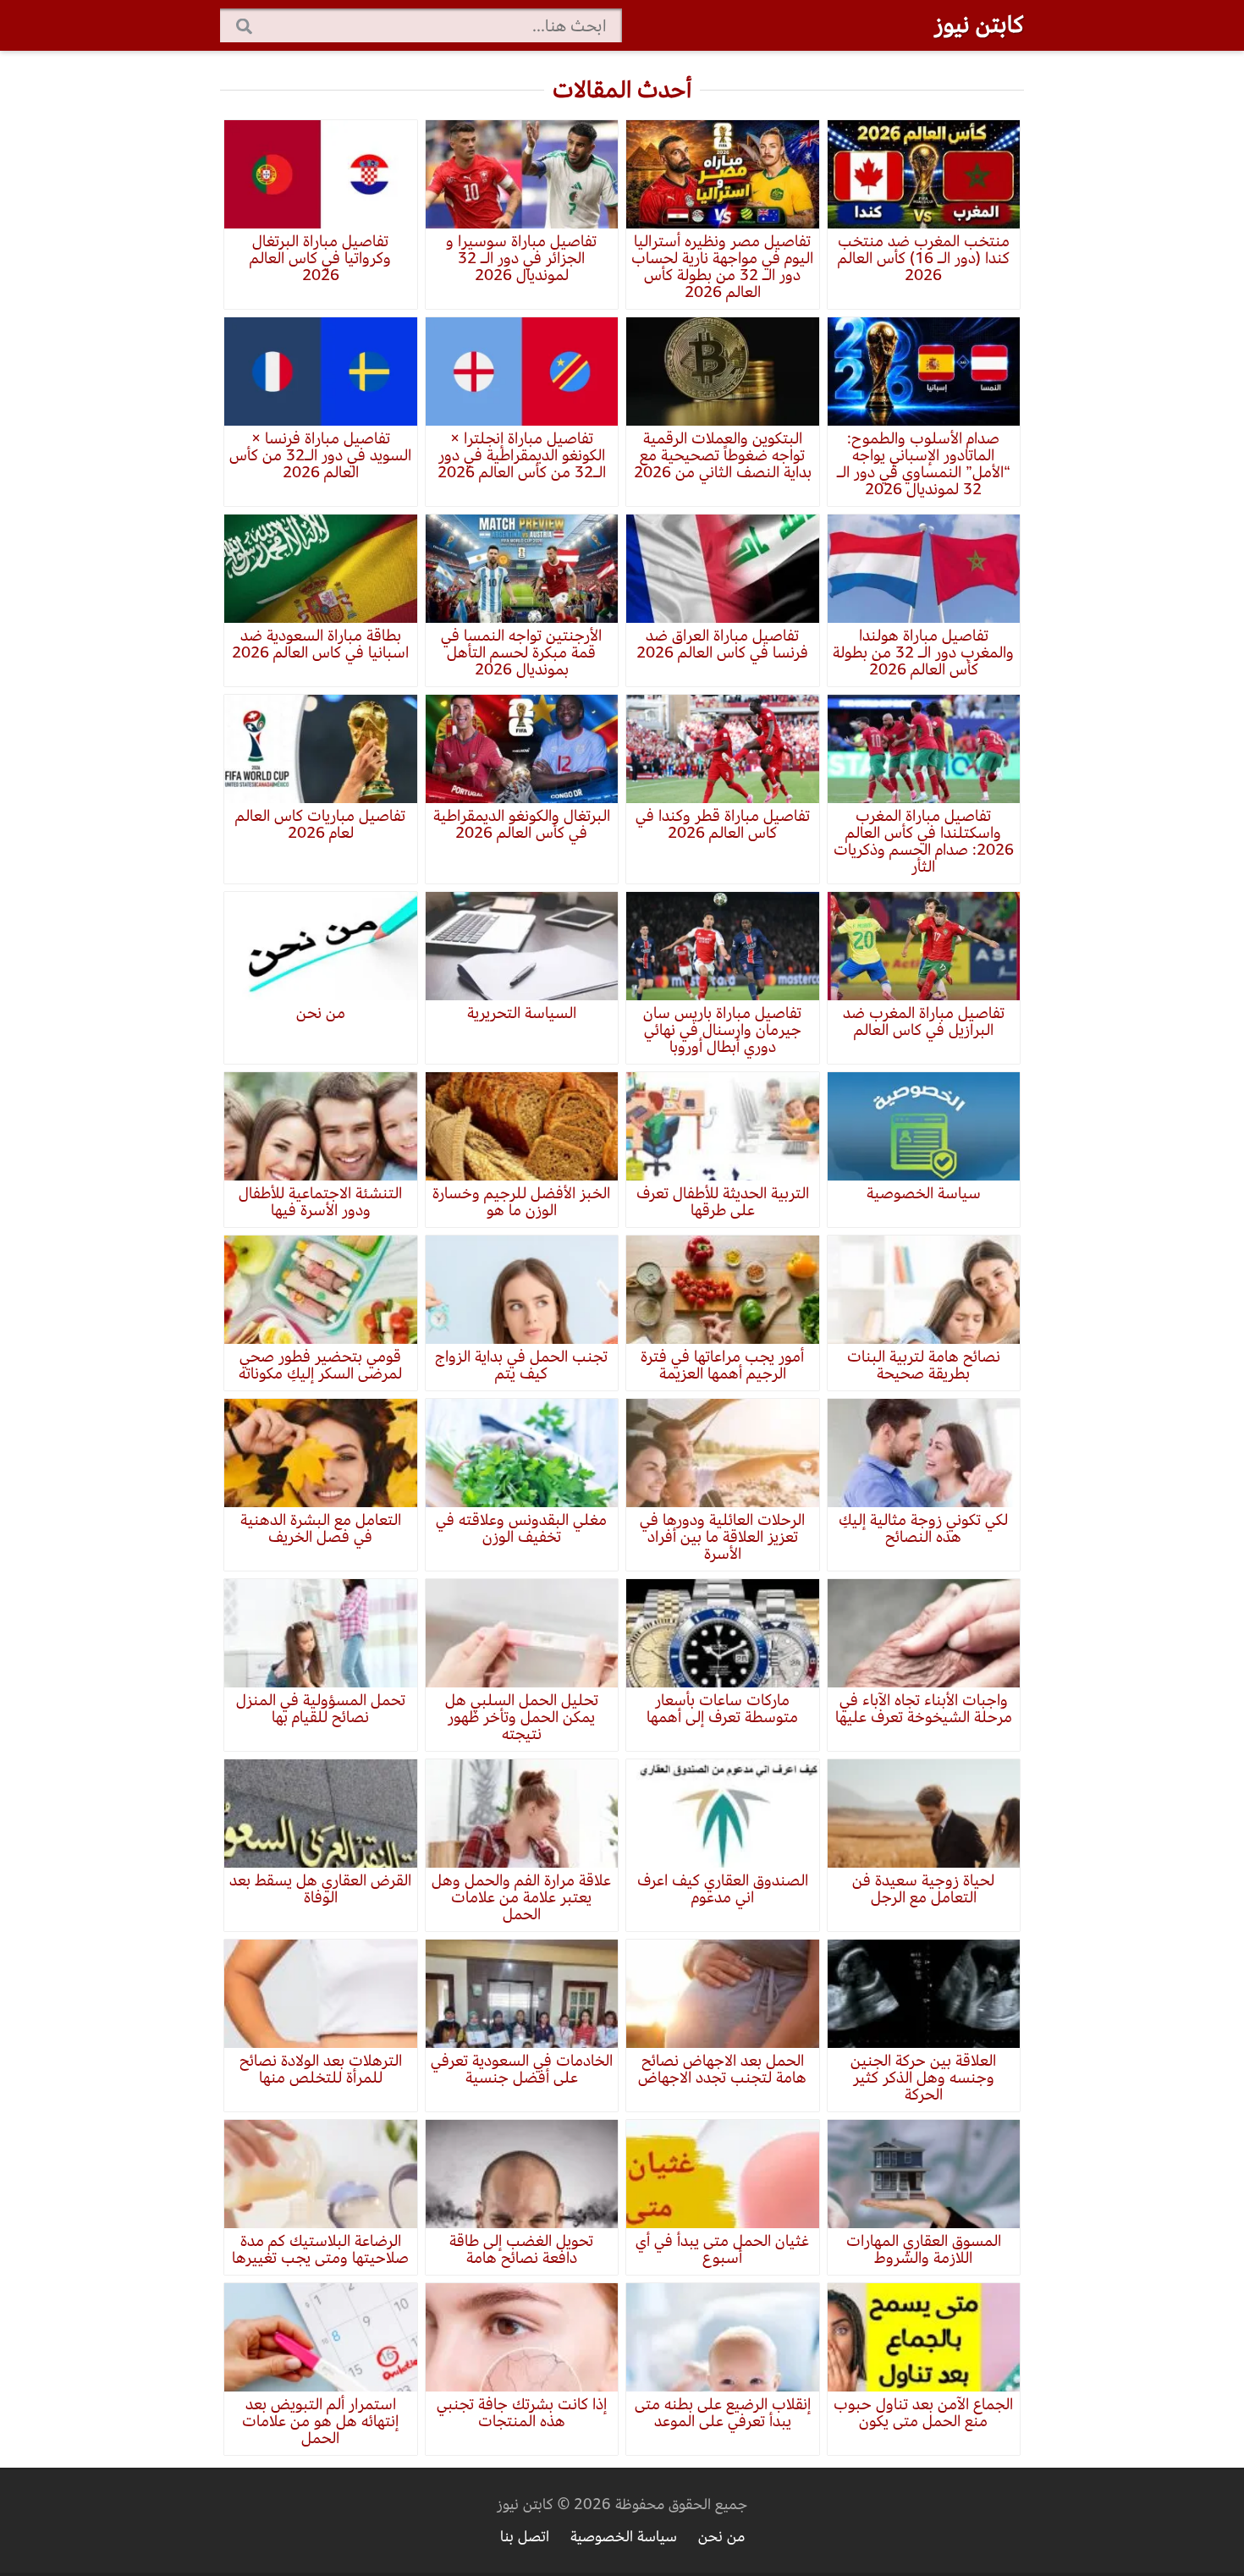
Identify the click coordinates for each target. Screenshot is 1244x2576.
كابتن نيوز (979, 25)
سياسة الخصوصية (624, 2537)
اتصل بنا (525, 2537)
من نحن (721, 2537)
